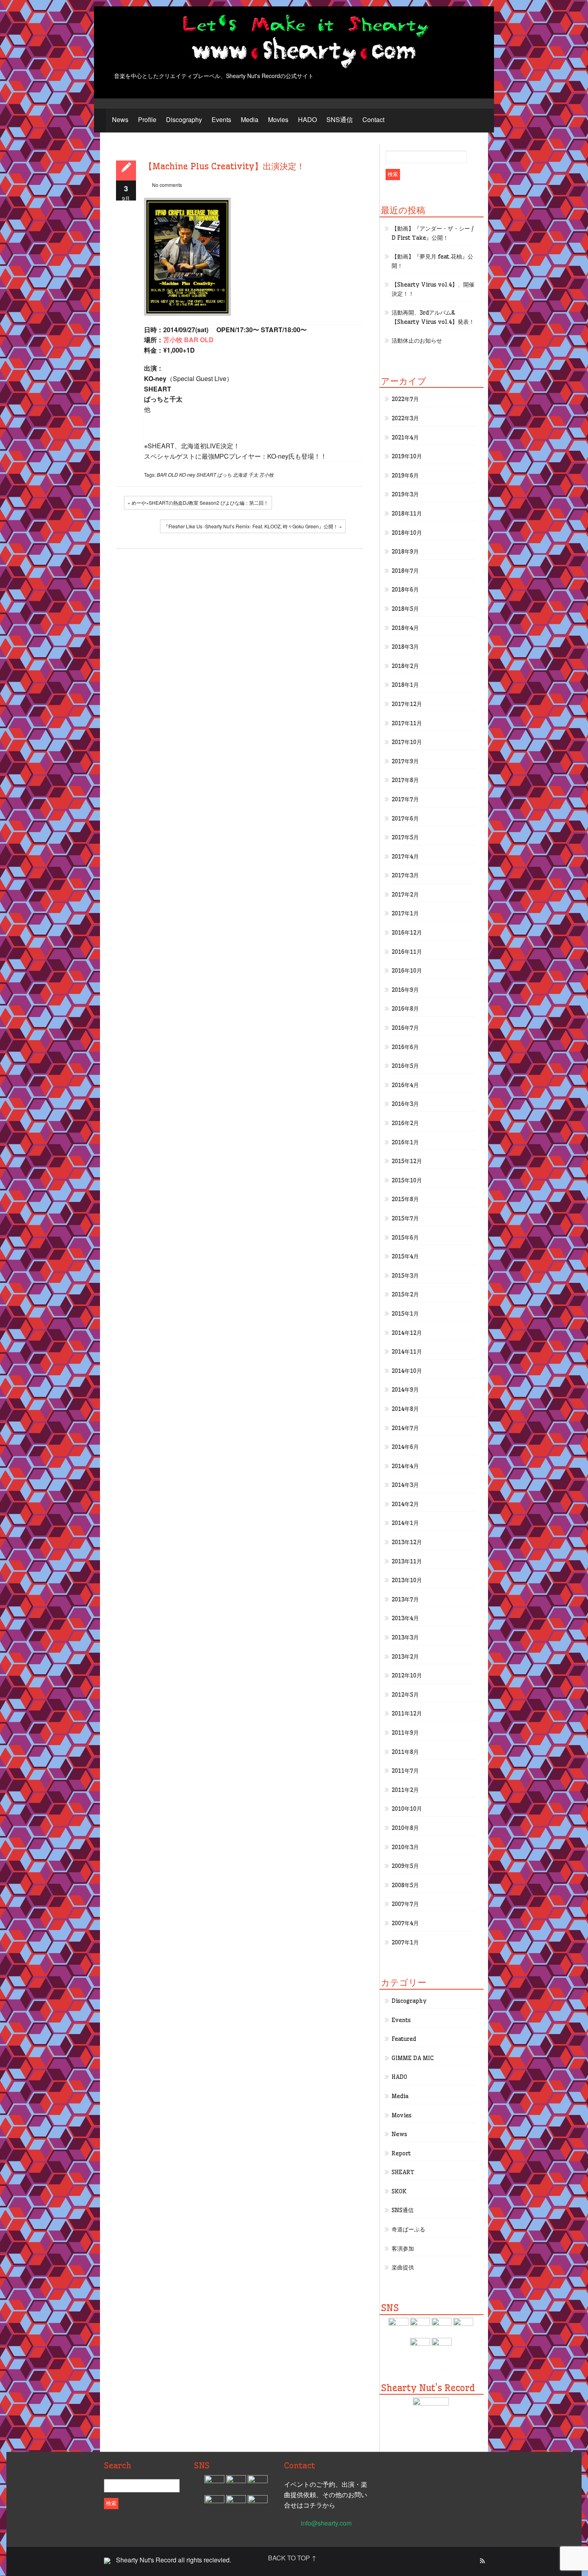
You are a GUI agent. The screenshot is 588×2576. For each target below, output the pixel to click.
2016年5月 (405, 1066)
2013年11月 (407, 1561)
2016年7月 (405, 1028)
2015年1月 (405, 1314)
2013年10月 (407, 1580)
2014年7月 (405, 1428)
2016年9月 (405, 990)
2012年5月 (405, 1695)
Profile (147, 119)
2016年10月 (407, 971)
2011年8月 (405, 1752)
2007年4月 (405, 1923)
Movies (278, 119)
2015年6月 (405, 1238)
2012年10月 (407, 1675)
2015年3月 (405, 1276)
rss (482, 2561)
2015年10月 (407, 1180)
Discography (184, 119)
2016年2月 (405, 1123)
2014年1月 (405, 1523)
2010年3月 (405, 1847)
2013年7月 (405, 1599)
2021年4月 (405, 437)
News (120, 119)
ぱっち (224, 474)
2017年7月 (405, 799)
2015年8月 (405, 1199)
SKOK (399, 2191)
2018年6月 (405, 590)
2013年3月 (405, 1637)
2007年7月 (405, 1904)
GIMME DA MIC (413, 2058)
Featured (404, 2039)
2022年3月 (405, 418)
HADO (307, 119)
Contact (373, 119)
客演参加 (403, 2249)
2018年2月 (405, 666)
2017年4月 (405, 857)
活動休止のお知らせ (417, 341)
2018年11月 (407, 514)
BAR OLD (167, 474)
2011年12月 (407, 1713)
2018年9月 (405, 552)
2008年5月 (405, 1885)
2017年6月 (405, 819)
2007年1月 (405, 1942)
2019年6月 (405, 475)
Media (250, 119)
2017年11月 (407, 723)
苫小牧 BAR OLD (188, 340)
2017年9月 (405, 761)
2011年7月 (405, 1771)
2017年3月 (405, 875)
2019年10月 (407, 456)
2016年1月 (405, 1142)
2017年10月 (407, 742)
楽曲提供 (403, 2267)
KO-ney (187, 474)
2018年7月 (405, 571)
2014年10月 (407, 1371)
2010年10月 (407, 1809)
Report (401, 2153)
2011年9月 (405, 1733)
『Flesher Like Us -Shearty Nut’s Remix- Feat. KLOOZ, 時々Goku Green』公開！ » (253, 526)
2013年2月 (405, 1657)
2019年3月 (405, 494)
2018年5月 (405, 609)
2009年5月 (405, 1866)
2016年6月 (405, 1047)
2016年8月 (405, 1009)
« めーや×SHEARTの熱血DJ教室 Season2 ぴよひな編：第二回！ (198, 503)
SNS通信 (340, 119)
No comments (167, 185)
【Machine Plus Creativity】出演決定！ (224, 166)
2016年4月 (405, 1085)
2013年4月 (405, 1618)
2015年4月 (405, 1256)
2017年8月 (405, 780)
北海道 (240, 474)
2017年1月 (405, 913)
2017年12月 (407, 704)
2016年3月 (405, 1104)
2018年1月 (405, 685)
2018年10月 (407, 533)
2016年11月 (407, 952)
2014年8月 (405, 1409)
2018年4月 (405, 628)
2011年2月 (405, 1790)
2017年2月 (405, 895)
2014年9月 (405, 1390)
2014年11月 (407, 1352)
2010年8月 (405, 1828)
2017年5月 (405, 837)
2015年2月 (405, 1294)
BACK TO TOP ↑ (292, 2558)
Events (221, 119)
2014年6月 (405, 1447)
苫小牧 (266, 474)
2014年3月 (405, 1485)
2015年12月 (407, 1161)
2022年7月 (405, 399)
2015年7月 (405, 1218)
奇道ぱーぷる (408, 2229)
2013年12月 (407, 1542)
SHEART (206, 474)
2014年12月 (407, 1333)
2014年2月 (405, 1504)
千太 (253, 474)
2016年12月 (407, 933)
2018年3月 (405, 647)
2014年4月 (405, 1466)
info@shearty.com (326, 2523)
